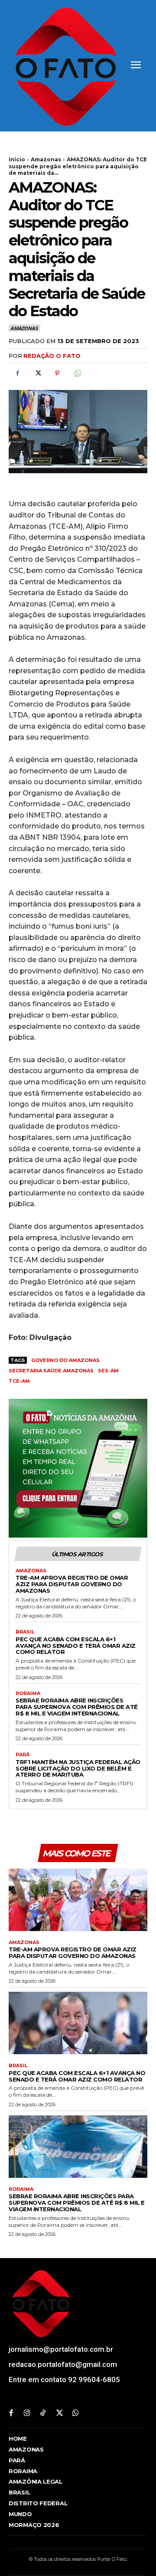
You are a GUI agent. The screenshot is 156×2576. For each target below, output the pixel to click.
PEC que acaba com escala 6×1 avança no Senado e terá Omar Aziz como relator (76, 1646)
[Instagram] (27, 2414)
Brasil (25, 1632)
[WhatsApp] (77, 373)
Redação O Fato (52, 356)
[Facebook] (17, 373)
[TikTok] (43, 2414)
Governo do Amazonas (65, 1360)
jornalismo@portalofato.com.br (61, 2349)
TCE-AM (19, 1381)
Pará (23, 1755)
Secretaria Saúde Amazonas (51, 1371)
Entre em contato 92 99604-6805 (64, 2380)
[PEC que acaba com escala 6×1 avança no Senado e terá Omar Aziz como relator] (78, 2023)
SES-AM (108, 1371)
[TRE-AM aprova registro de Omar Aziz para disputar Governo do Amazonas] (78, 1900)
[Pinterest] (57, 373)
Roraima (28, 1694)
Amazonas (46, 159)
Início (17, 159)
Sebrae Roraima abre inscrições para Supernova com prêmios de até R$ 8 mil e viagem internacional (77, 1707)
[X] (37, 373)
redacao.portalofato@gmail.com (63, 2364)
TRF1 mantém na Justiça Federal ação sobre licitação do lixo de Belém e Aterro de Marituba (78, 1768)
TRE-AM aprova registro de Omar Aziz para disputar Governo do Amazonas (72, 1584)
